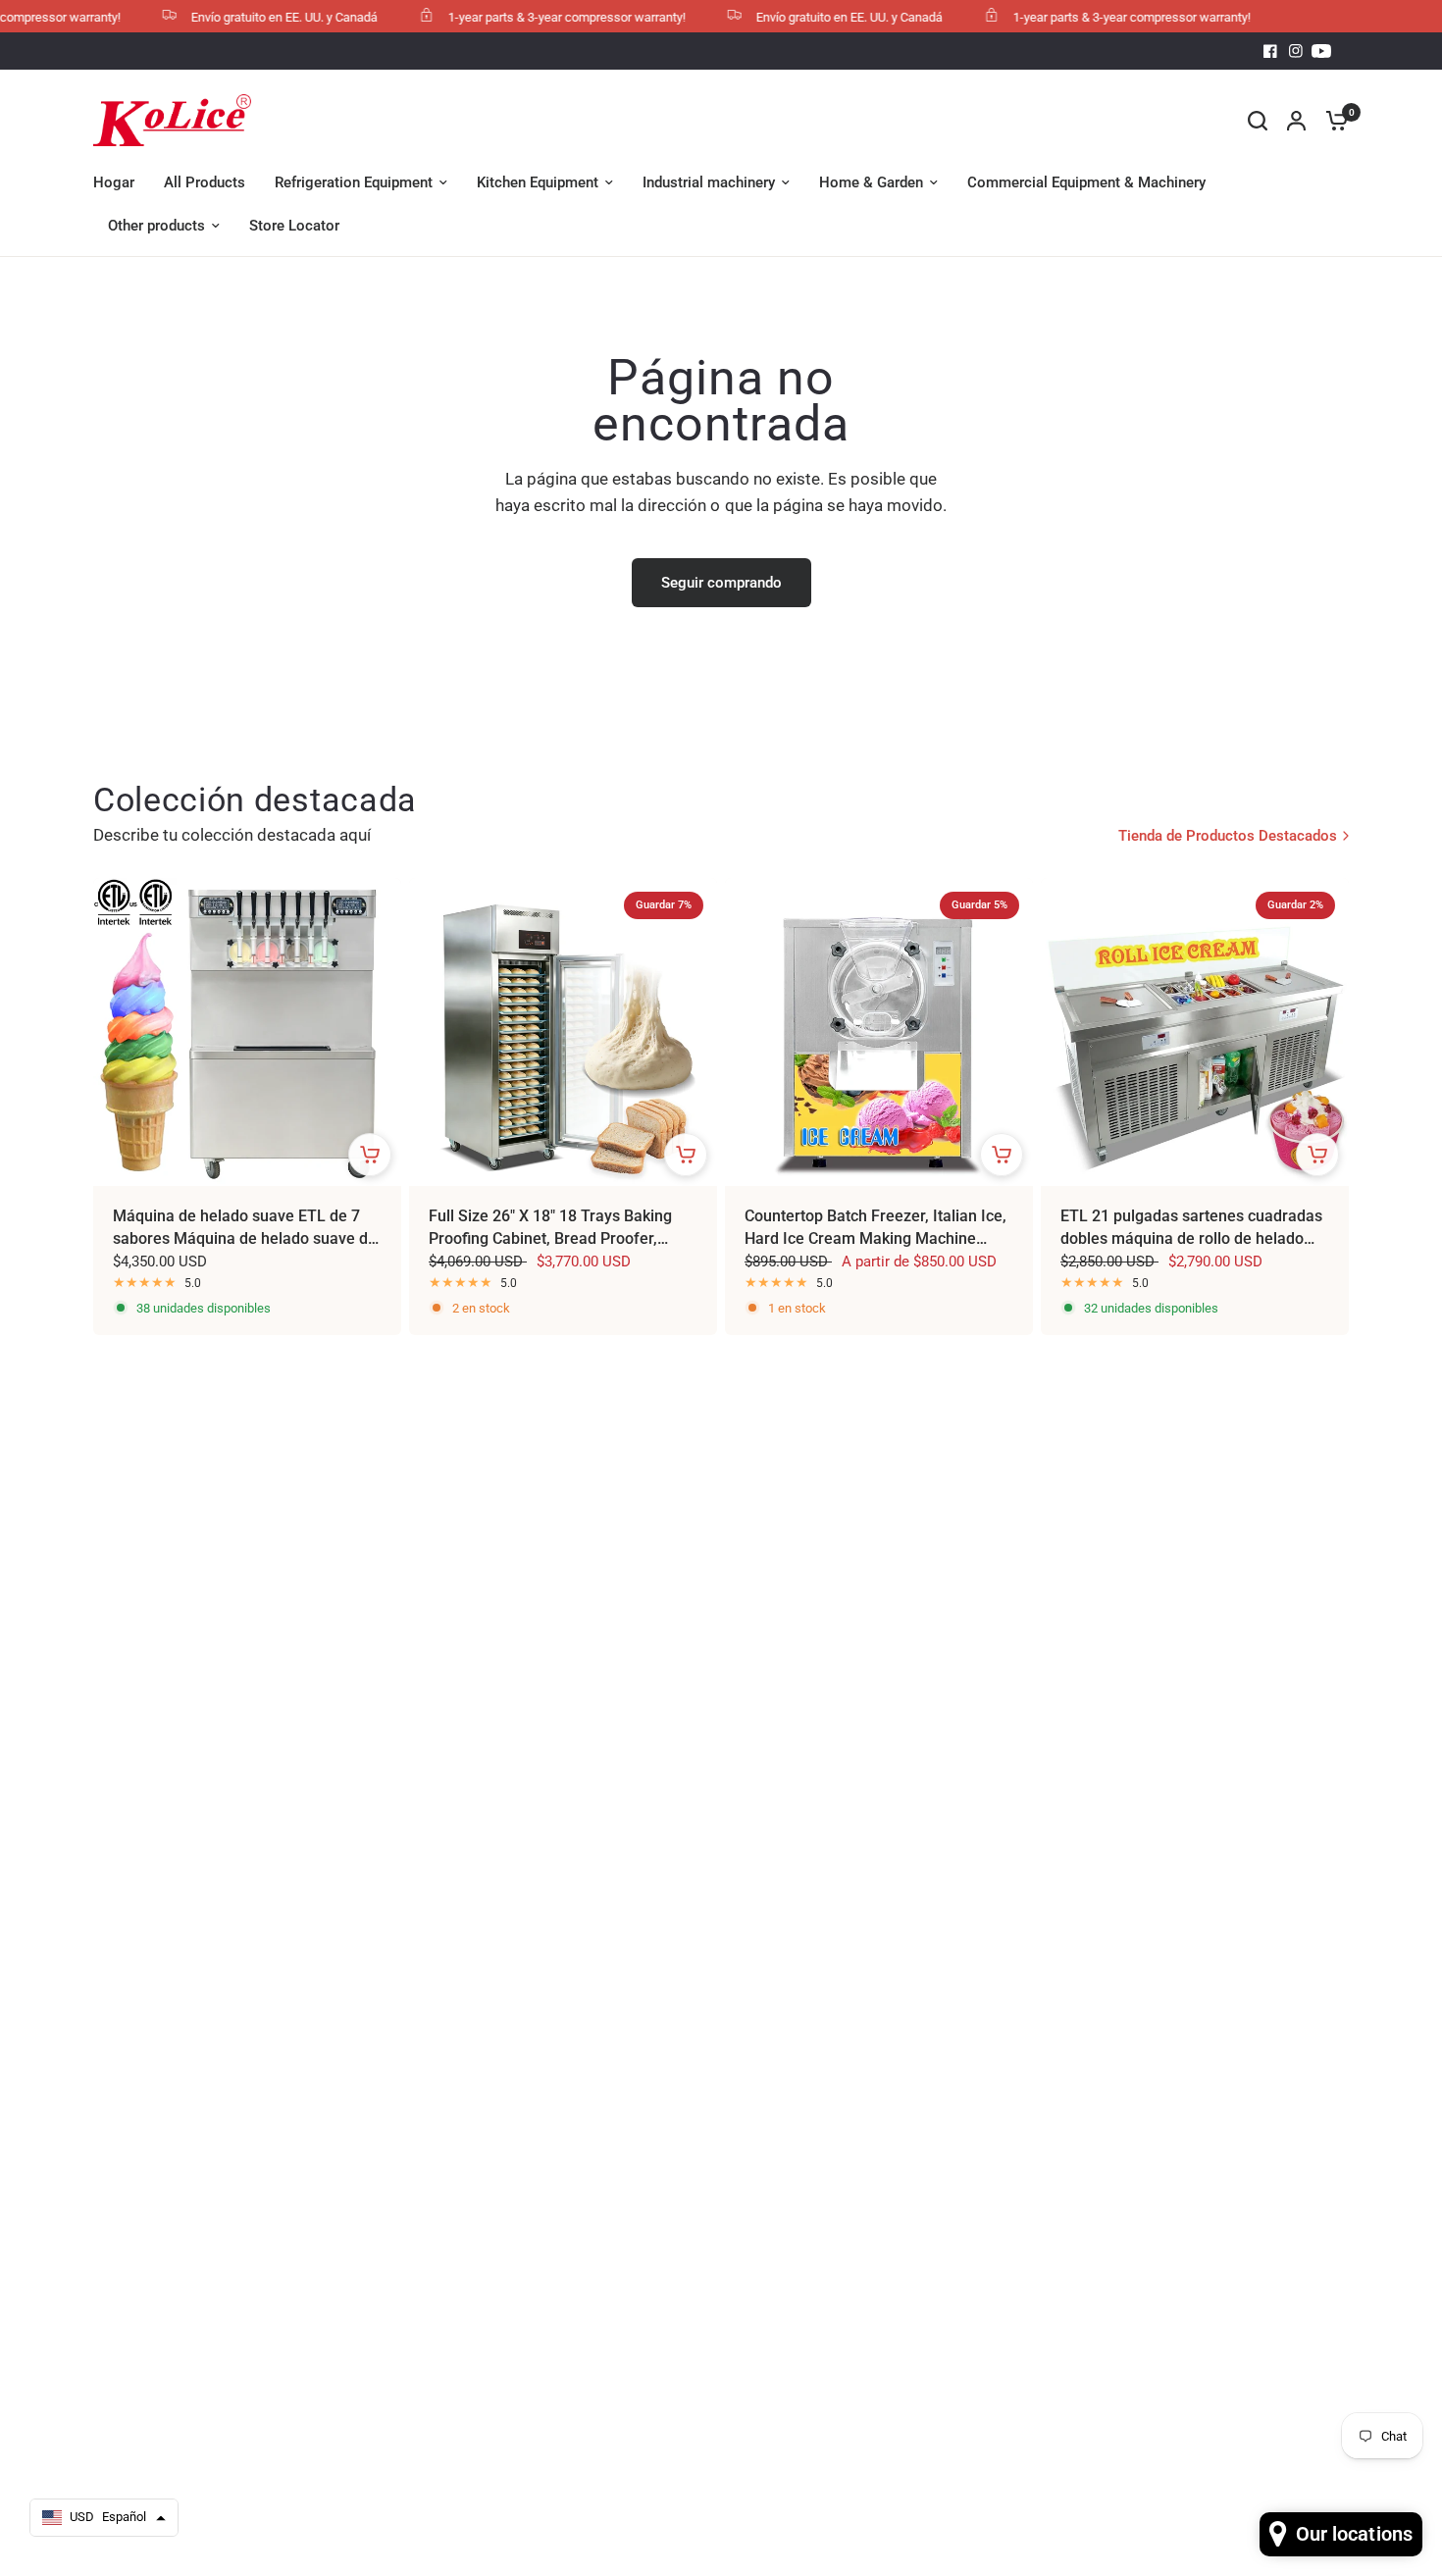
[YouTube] (1321, 51)
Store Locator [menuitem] (294, 226)
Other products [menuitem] (156, 226)
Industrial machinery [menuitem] (709, 182)
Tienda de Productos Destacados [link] (1228, 836)
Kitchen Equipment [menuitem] (538, 182)
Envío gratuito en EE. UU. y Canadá (257, 17)
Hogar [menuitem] (114, 182)
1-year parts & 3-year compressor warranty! (540, 17)
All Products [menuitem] (205, 182)
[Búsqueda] (1258, 120)
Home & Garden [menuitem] (871, 182)
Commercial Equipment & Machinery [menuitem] (1086, 182)
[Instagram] (1296, 51)
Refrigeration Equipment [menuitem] (354, 182)
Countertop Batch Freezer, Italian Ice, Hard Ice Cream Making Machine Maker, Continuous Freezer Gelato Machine (875, 1228)
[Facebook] (1270, 51)
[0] (1332, 120)
